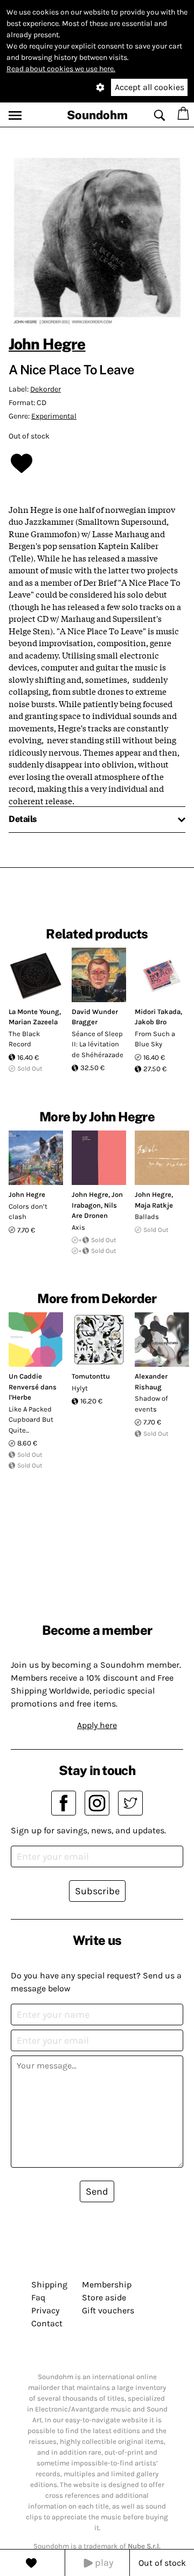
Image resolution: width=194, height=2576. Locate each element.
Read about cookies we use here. (61, 69)
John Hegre (47, 344)
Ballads (147, 1217)
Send (97, 2191)
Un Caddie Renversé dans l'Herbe (33, 1387)
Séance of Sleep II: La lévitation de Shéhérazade (98, 1044)
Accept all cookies (150, 87)
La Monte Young (34, 1012)
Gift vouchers (108, 2310)
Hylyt (80, 1388)
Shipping (49, 2284)
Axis (78, 1227)
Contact (47, 2323)
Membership (107, 2284)
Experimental (54, 416)
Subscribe (97, 1891)
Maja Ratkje (154, 1205)
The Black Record (24, 1039)
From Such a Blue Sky (155, 1039)
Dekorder (46, 389)
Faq (38, 2297)
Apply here (97, 1725)
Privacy (45, 2310)
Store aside (104, 2297)
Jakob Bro (151, 1022)
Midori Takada (158, 1012)
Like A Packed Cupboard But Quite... (31, 1420)
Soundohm (97, 115)
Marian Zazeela (33, 1022)
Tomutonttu (91, 1376)
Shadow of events (151, 1404)
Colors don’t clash (28, 1212)
